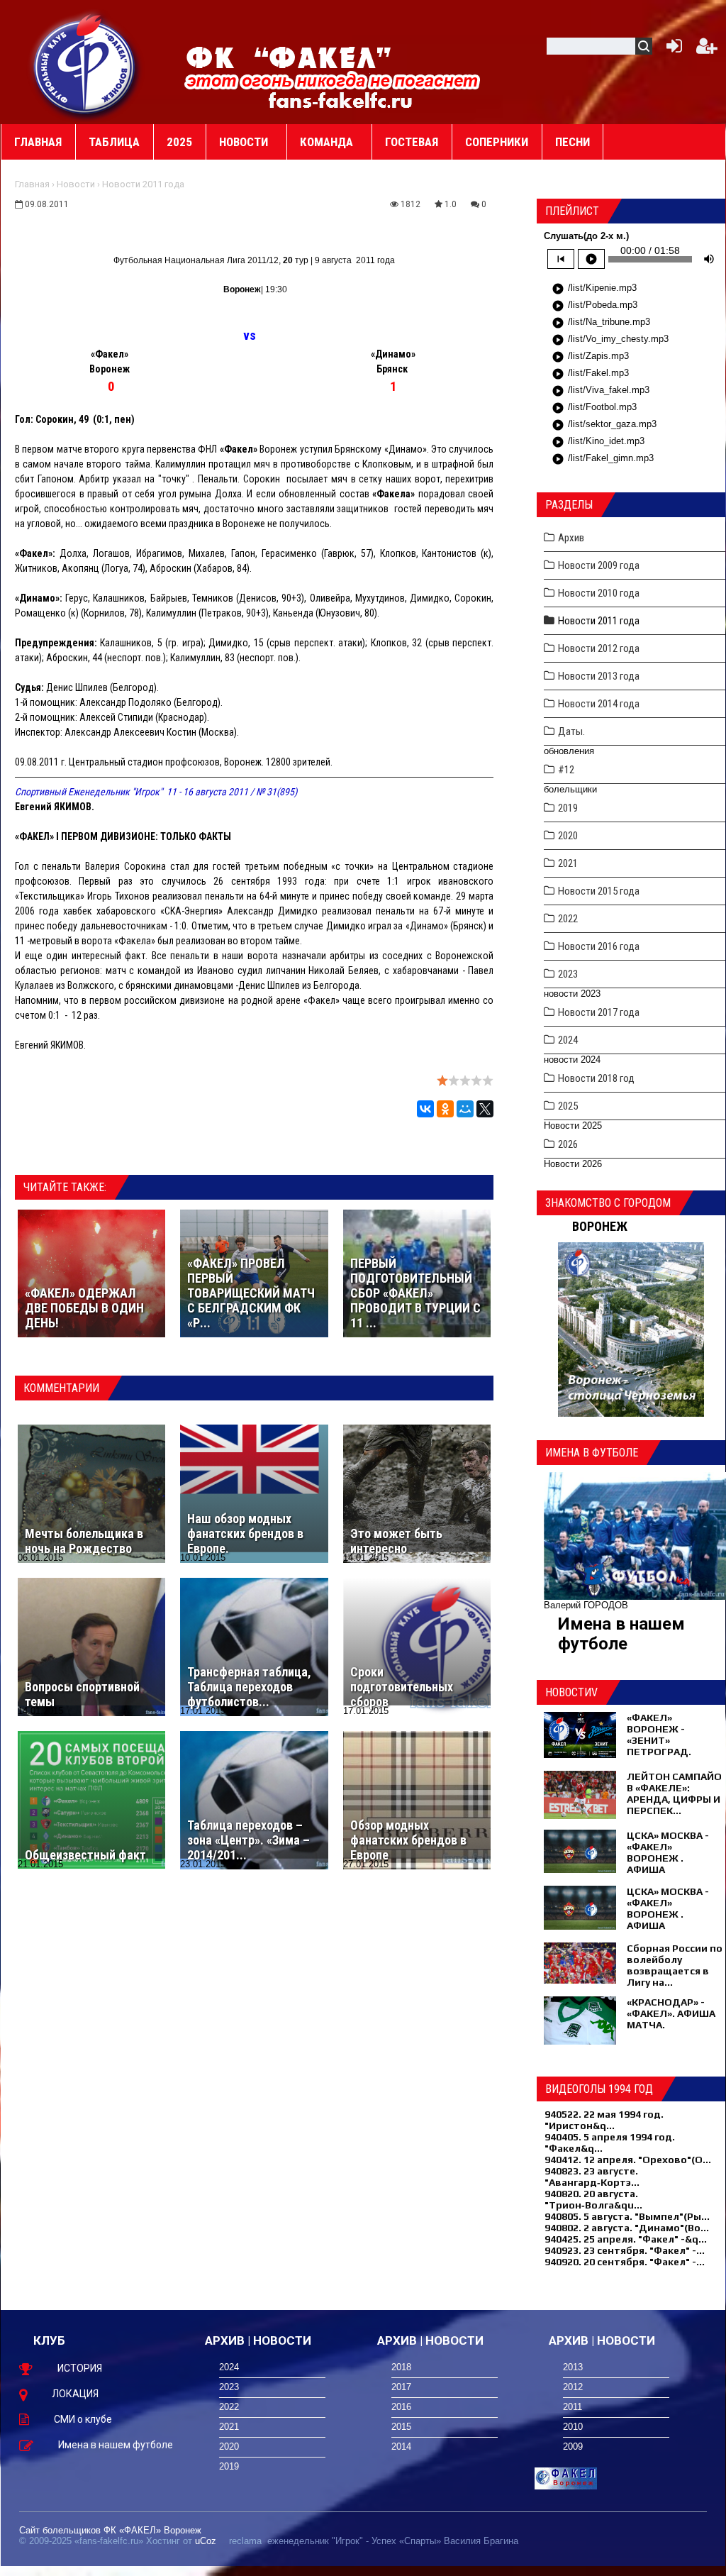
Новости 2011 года (143, 184)
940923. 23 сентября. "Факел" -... (625, 2250)
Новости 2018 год (596, 1078)
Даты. (571, 731)
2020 (568, 836)
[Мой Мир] (465, 1109)
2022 (568, 919)
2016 (401, 2407)
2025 (568, 1106)
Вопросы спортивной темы (82, 1694)
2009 (573, 2447)
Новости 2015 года (599, 891)
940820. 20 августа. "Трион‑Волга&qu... (593, 2199)
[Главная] (86, 65)
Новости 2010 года (599, 593)
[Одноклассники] (445, 1109)
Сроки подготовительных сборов (402, 1687)
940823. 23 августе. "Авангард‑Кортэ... (592, 2177)
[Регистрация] (707, 49)
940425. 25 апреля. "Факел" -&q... (626, 2239)
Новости (76, 184)
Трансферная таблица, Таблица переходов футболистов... (249, 1687)
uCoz (206, 2541)
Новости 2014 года (599, 704)
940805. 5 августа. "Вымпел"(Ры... (627, 2216)
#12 (566, 770)
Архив (571, 538)
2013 (573, 2367)
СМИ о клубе (83, 2419)
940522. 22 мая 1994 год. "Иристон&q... (604, 2120)
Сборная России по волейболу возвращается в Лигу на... (675, 1965)
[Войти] (671, 49)
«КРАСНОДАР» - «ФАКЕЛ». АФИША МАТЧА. (671, 2013)
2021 (568, 863)
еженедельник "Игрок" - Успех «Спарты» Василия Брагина (393, 2541)
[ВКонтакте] (425, 1109)
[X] (485, 1109)
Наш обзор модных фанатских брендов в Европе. (245, 1533)
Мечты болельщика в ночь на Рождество (84, 1541)
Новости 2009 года (599, 565)
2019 (568, 808)
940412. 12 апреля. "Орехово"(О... (628, 2160)
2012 (573, 2387)
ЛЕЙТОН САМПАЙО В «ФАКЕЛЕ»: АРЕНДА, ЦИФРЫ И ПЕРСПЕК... (674, 1793)
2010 (573, 2427)
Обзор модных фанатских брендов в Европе (408, 1840)
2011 (573, 2407)
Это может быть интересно (396, 1541)
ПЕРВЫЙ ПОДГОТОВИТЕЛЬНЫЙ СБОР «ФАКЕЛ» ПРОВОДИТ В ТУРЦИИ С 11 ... (415, 1293)
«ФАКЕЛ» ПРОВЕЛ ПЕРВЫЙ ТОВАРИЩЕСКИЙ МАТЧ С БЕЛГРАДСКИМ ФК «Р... (252, 1293)
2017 (401, 2387)
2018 (401, 2367)
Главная (32, 184)
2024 (568, 1040)
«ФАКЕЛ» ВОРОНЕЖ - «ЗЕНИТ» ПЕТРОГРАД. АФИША (659, 1740)
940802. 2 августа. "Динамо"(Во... (627, 2228)
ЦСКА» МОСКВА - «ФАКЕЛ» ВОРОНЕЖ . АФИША (668, 1852)
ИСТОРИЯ (80, 2368)
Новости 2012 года (599, 648)
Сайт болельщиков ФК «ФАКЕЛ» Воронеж (110, 2530)
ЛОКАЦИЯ (75, 2394)
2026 (568, 1144)
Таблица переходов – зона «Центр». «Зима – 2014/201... (248, 1840)
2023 (568, 974)
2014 (401, 2447)
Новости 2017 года (599, 1012)
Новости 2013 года (599, 676)
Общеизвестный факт (85, 1855)
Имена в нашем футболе (621, 1634)
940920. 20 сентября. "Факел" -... (625, 2262)
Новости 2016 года (599, 946)
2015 (401, 2427)
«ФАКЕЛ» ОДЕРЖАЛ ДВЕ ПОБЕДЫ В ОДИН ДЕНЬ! (84, 1308)
